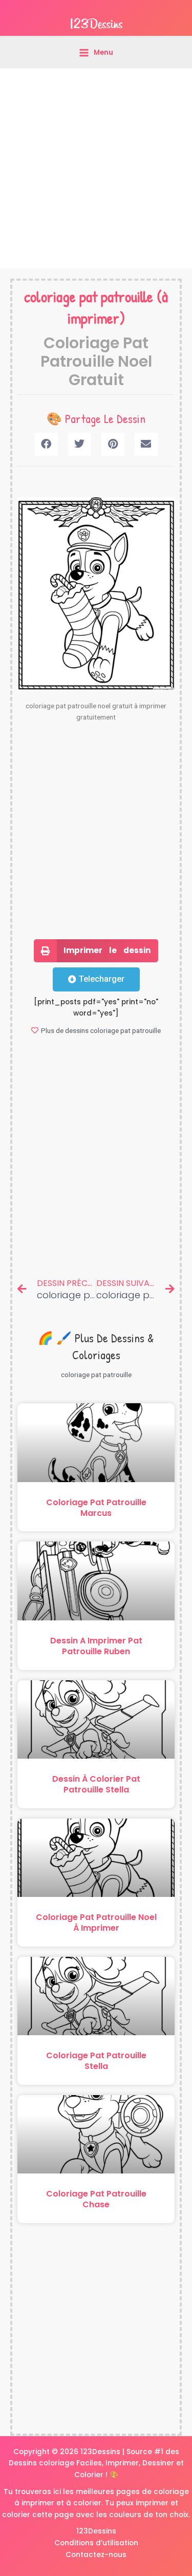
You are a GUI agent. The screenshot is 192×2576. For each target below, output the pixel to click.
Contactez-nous (96, 2555)
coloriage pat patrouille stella (96, 2061)
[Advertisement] (96, 168)
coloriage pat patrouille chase (96, 2199)
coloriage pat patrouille (89, 297)
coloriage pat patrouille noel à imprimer (96, 1923)
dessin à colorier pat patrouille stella (96, 1784)
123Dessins (96, 2531)
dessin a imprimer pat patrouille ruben (96, 1646)
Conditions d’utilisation (96, 2543)
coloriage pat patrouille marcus (96, 1508)
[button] (46, 444)
